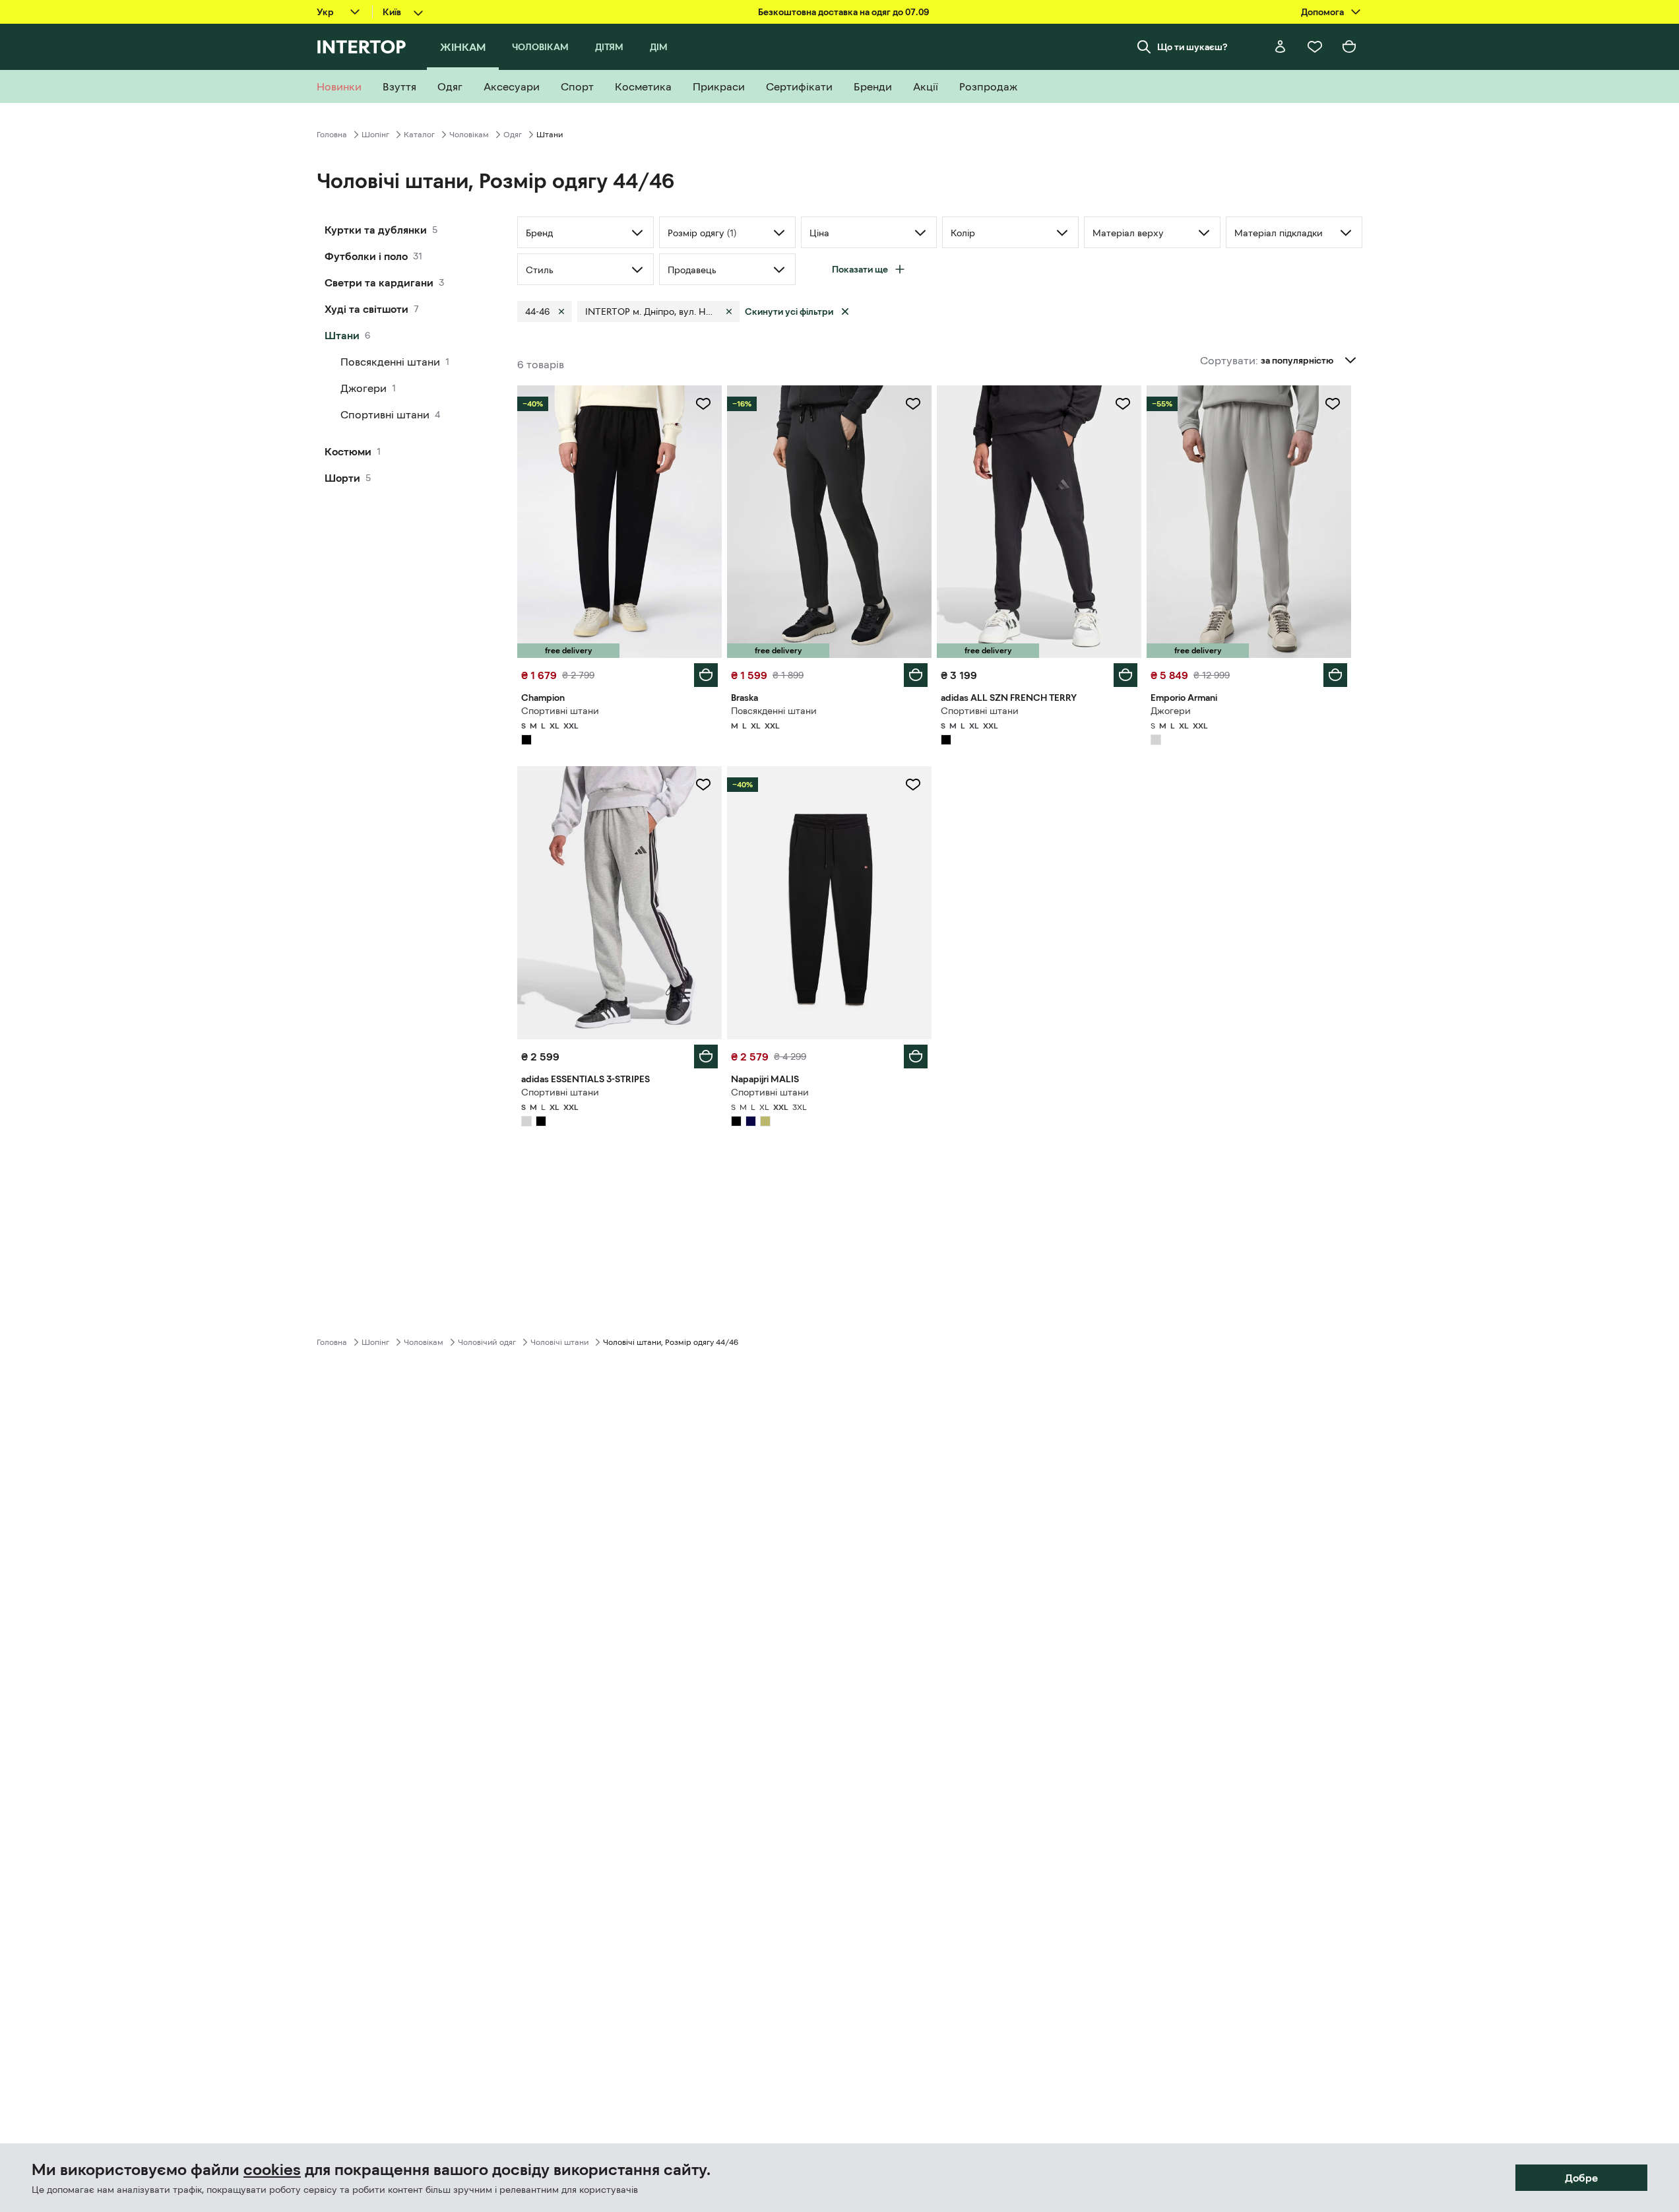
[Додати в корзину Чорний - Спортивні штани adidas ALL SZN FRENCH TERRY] (1125, 675)
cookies (272, 2170)
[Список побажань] (1315, 47)
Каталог (419, 135)
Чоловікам (469, 135)
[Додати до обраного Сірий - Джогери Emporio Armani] (1333, 404)
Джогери (364, 388)
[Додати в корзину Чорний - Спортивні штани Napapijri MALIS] (916, 1057)
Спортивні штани (385, 414)
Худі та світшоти (366, 309)
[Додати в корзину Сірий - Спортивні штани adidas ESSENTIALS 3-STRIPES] (706, 1057)
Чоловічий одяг (487, 1342)
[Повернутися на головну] (361, 47)
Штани (342, 335)
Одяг (513, 135)
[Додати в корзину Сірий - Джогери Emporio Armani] (1335, 675)
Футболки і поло (366, 256)
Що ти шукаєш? (1192, 47)
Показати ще (860, 269)
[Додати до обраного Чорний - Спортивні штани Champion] (703, 404)
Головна (332, 135)
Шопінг (375, 135)
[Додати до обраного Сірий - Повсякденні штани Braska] (913, 404)
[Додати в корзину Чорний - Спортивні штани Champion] (706, 675)
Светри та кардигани (379, 282)
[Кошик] (1349, 47)
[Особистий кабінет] (1281, 47)
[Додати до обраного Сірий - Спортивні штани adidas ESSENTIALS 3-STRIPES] (703, 785)
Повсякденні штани (390, 362)
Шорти (342, 478)
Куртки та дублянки (376, 230)
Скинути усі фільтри (789, 311)
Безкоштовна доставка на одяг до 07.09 (843, 12)
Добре (1581, 2178)
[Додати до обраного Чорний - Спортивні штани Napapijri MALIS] (913, 785)
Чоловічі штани (559, 1342)
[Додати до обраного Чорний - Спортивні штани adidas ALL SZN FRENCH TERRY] (1123, 404)
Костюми (348, 451)
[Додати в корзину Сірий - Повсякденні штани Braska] (916, 675)
